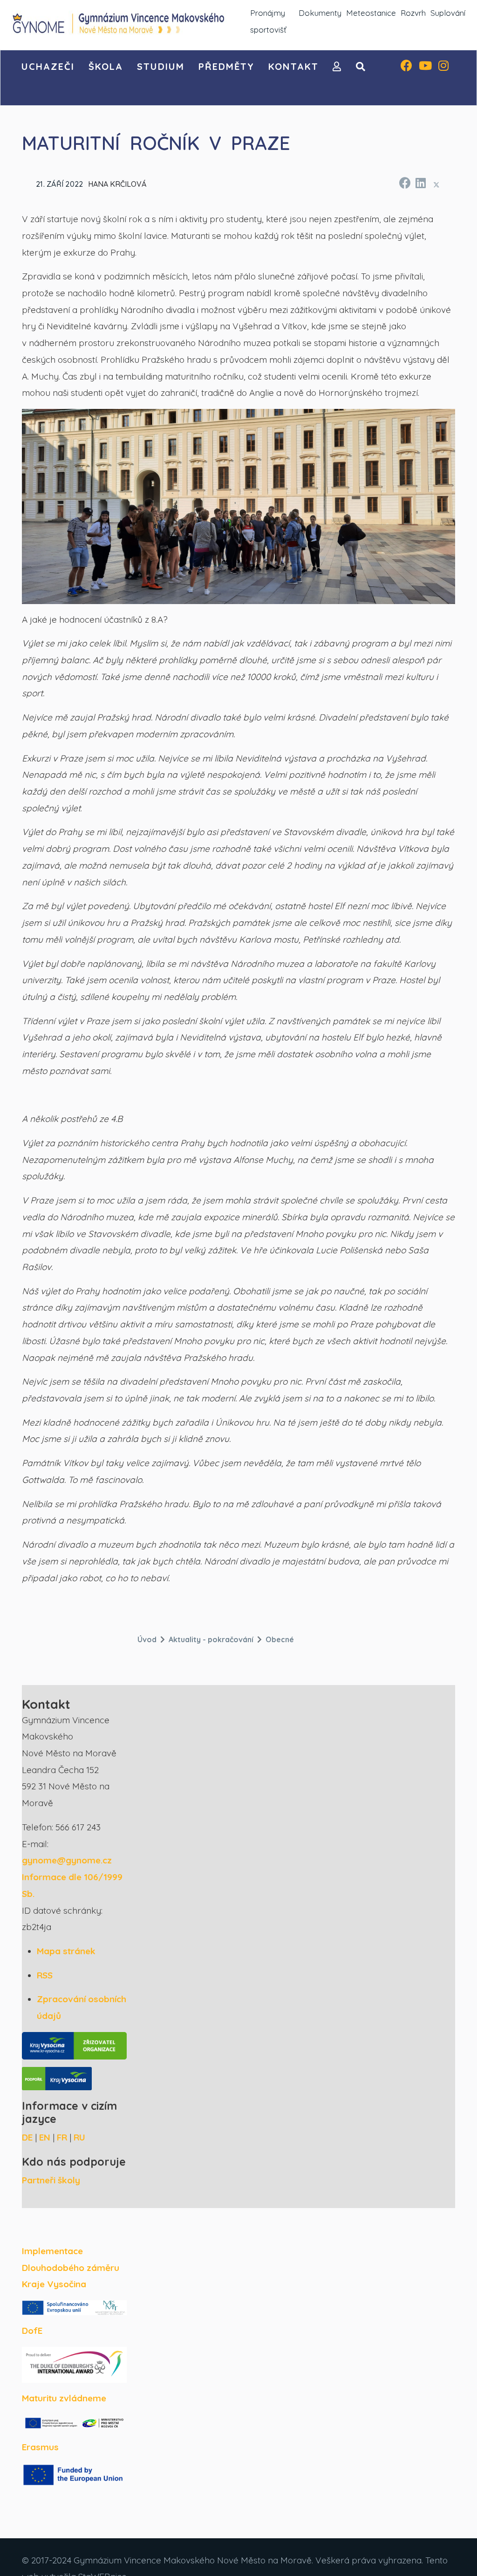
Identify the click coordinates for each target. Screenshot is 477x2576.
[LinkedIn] (420, 182)
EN (45, 2137)
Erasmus (40, 2447)
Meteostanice (371, 13)
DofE (32, 2331)
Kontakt (293, 66)
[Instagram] (443, 67)
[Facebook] (406, 67)
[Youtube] (425, 67)
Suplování (448, 13)
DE (27, 2137)
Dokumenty (320, 13)
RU (79, 2137)
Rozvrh (413, 13)
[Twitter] (436, 184)
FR (62, 2137)
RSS (45, 1975)
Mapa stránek (66, 1951)
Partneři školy (51, 2180)
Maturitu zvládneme (64, 2398)
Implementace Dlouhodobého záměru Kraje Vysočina (71, 2267)
